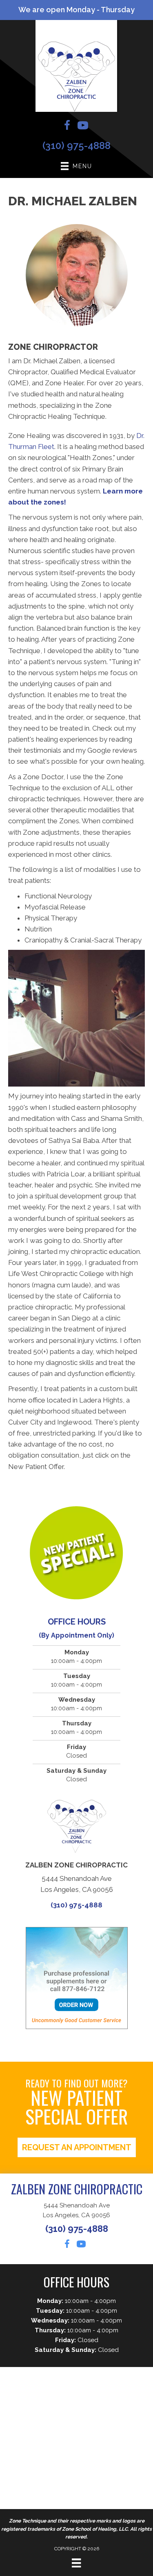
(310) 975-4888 (76, 146)
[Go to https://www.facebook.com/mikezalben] (67, 127)
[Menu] (76, 2563)
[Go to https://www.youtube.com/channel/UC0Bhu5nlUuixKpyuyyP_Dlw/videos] (83, 127)
